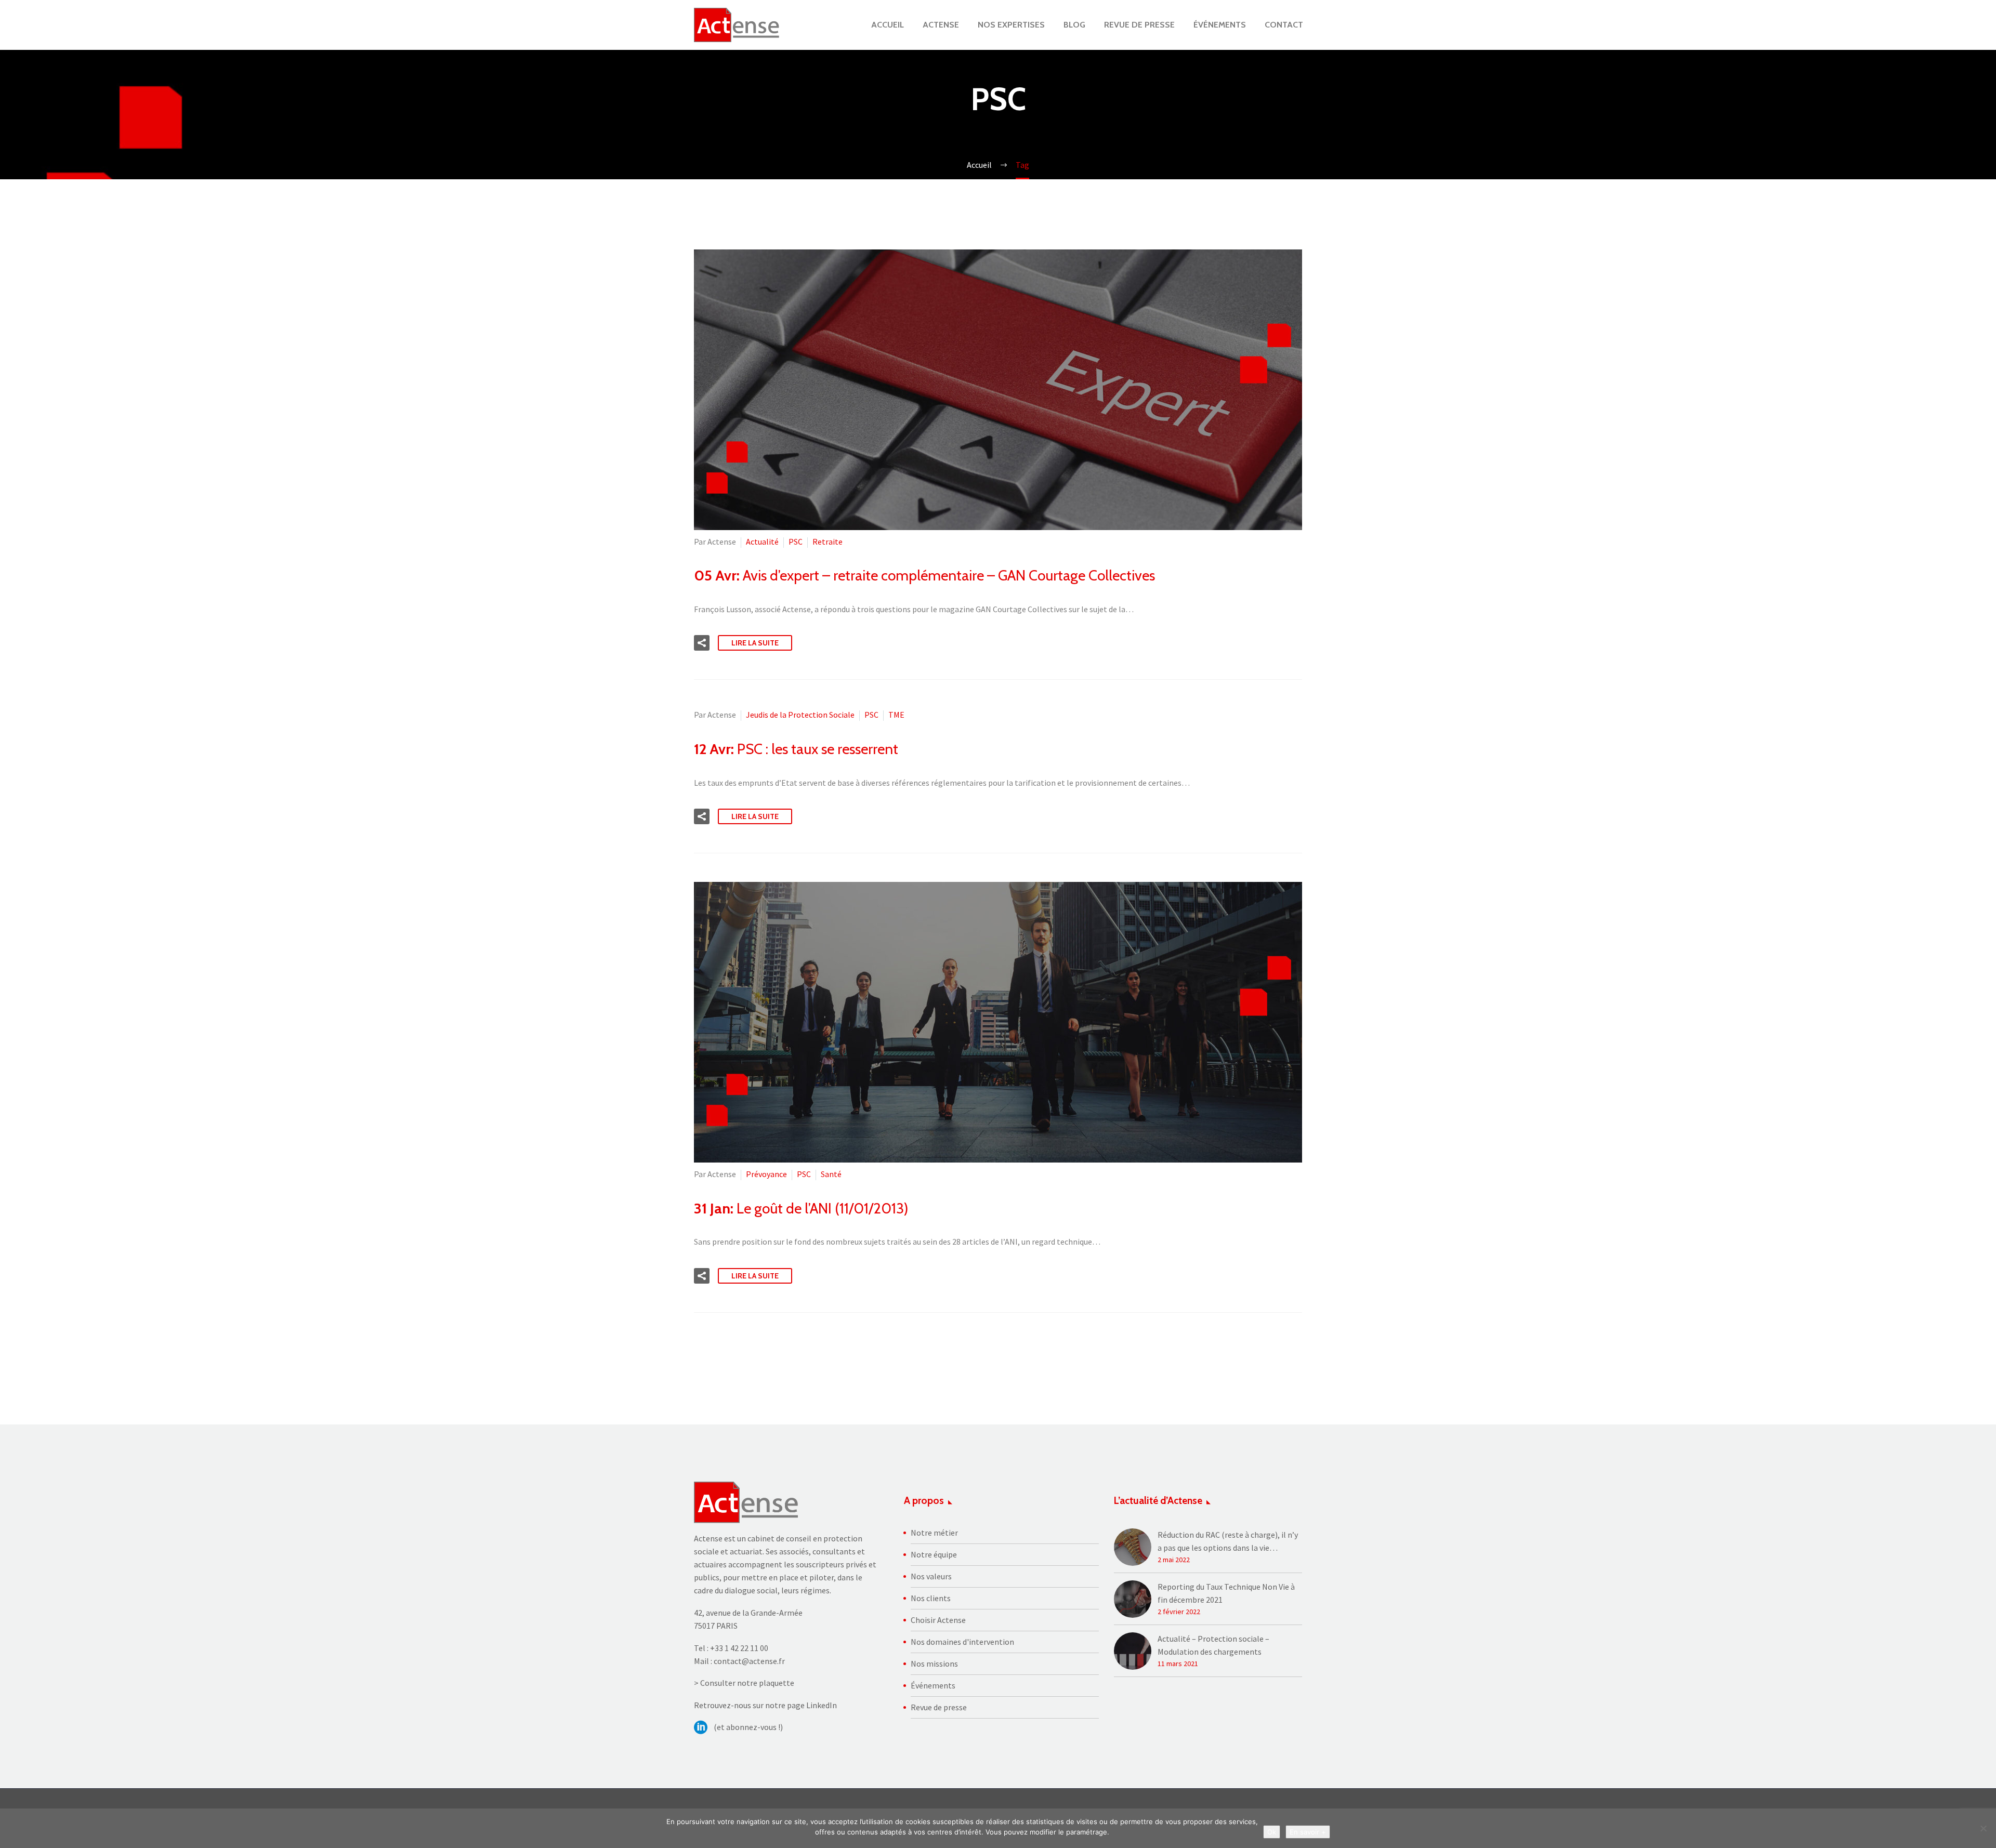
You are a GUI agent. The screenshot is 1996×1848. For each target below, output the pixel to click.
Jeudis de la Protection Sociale (800, 715)
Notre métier (934, 1533)
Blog (1074, 25)
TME (896, 715)
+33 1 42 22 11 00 (739, 1648)
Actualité (762, 542)
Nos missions (934, 1664)
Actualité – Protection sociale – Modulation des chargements (1213, 1645)
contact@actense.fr (749, 1661)
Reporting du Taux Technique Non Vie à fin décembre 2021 (1226, 1593)
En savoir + (1308, 1832)
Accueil (888, 25)
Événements (1220, 25)
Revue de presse (1139, 25)
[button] (702, 643)
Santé (831, 1174)
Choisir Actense (938, 1620)
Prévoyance (766, 1174)
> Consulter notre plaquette (744, 1683)
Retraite (828, 542)
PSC (796, 542)
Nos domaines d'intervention (962, 1642)
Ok (1272, 1832)
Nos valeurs (931, 1576)
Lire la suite (755, 643)
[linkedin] (701, 1727)
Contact (1284, 25)
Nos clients (931, 1598)
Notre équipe (934, 1554)
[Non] (1983, 1828)
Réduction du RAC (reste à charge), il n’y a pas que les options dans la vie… (1228, 1541)
